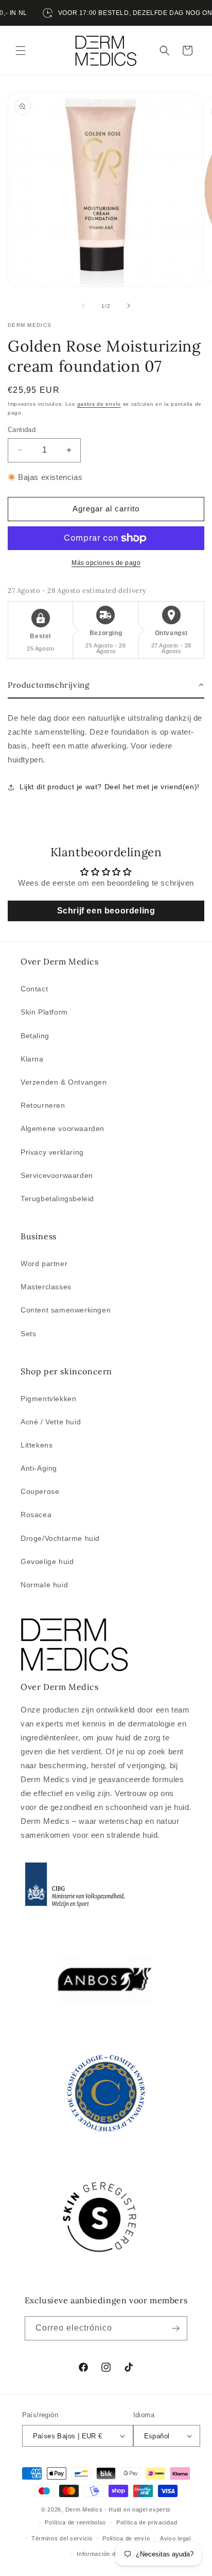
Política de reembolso (75, 2522)
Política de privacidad (147, 2522)
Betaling (35, 1036)
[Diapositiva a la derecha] (129, 306)
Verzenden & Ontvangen (64, 1082)
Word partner (44, 1264)
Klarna (32, 1059)
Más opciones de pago (106, 563)
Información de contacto (111, 2554)
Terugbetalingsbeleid (57, 1199)
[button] (21, 51)
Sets (28, 1334)
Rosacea (36, 1515)
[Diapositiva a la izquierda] (83, 306)
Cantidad (22, 430)
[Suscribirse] (175, 2328)
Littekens (37, 1445)
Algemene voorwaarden (63, 1128)
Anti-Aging (39, 1468)
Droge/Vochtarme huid (60, 1538)
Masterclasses (46, 1287)
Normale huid (44, 1585)
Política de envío (126, 2538)
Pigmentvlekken (48, 1399)
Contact (34, 989)
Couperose (40, 1491)
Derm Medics (85, 2509)
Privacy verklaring (52, 1152)
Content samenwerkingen (66, 1310)
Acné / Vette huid (51, 1422)
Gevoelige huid (47, 1561)
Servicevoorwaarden (57, 1175)
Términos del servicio (62, 2538)
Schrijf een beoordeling (106, 911)
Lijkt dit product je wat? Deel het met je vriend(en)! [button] (110, 787)
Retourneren (43, 1105)
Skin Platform (44, 1012)
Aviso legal (175, 2538)
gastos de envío (99, 404)
